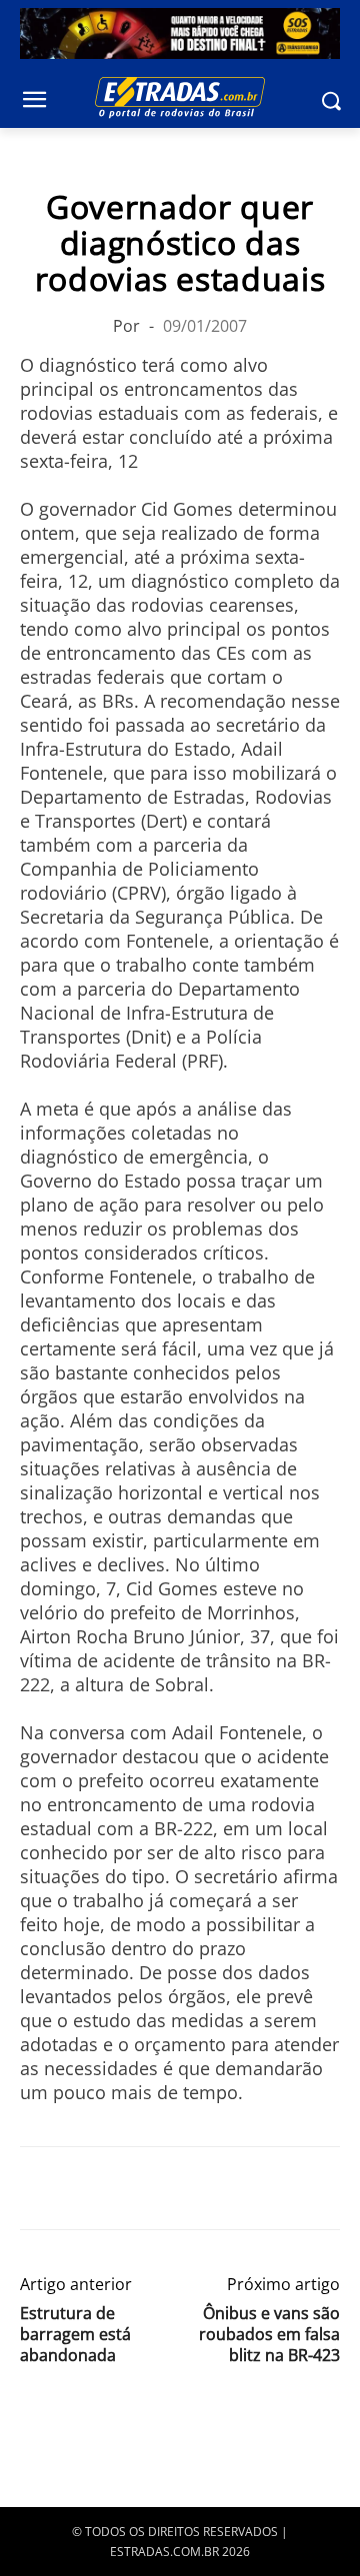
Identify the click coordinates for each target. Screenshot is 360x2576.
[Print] (224, 2188)
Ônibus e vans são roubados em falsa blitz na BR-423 (269, 2335)
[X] (86, 2188)
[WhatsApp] (132, 2188)
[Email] (178, 2188)
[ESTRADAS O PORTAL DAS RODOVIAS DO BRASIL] (180, 97)
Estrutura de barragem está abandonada (75, 2335)
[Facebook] (40, 2188)
